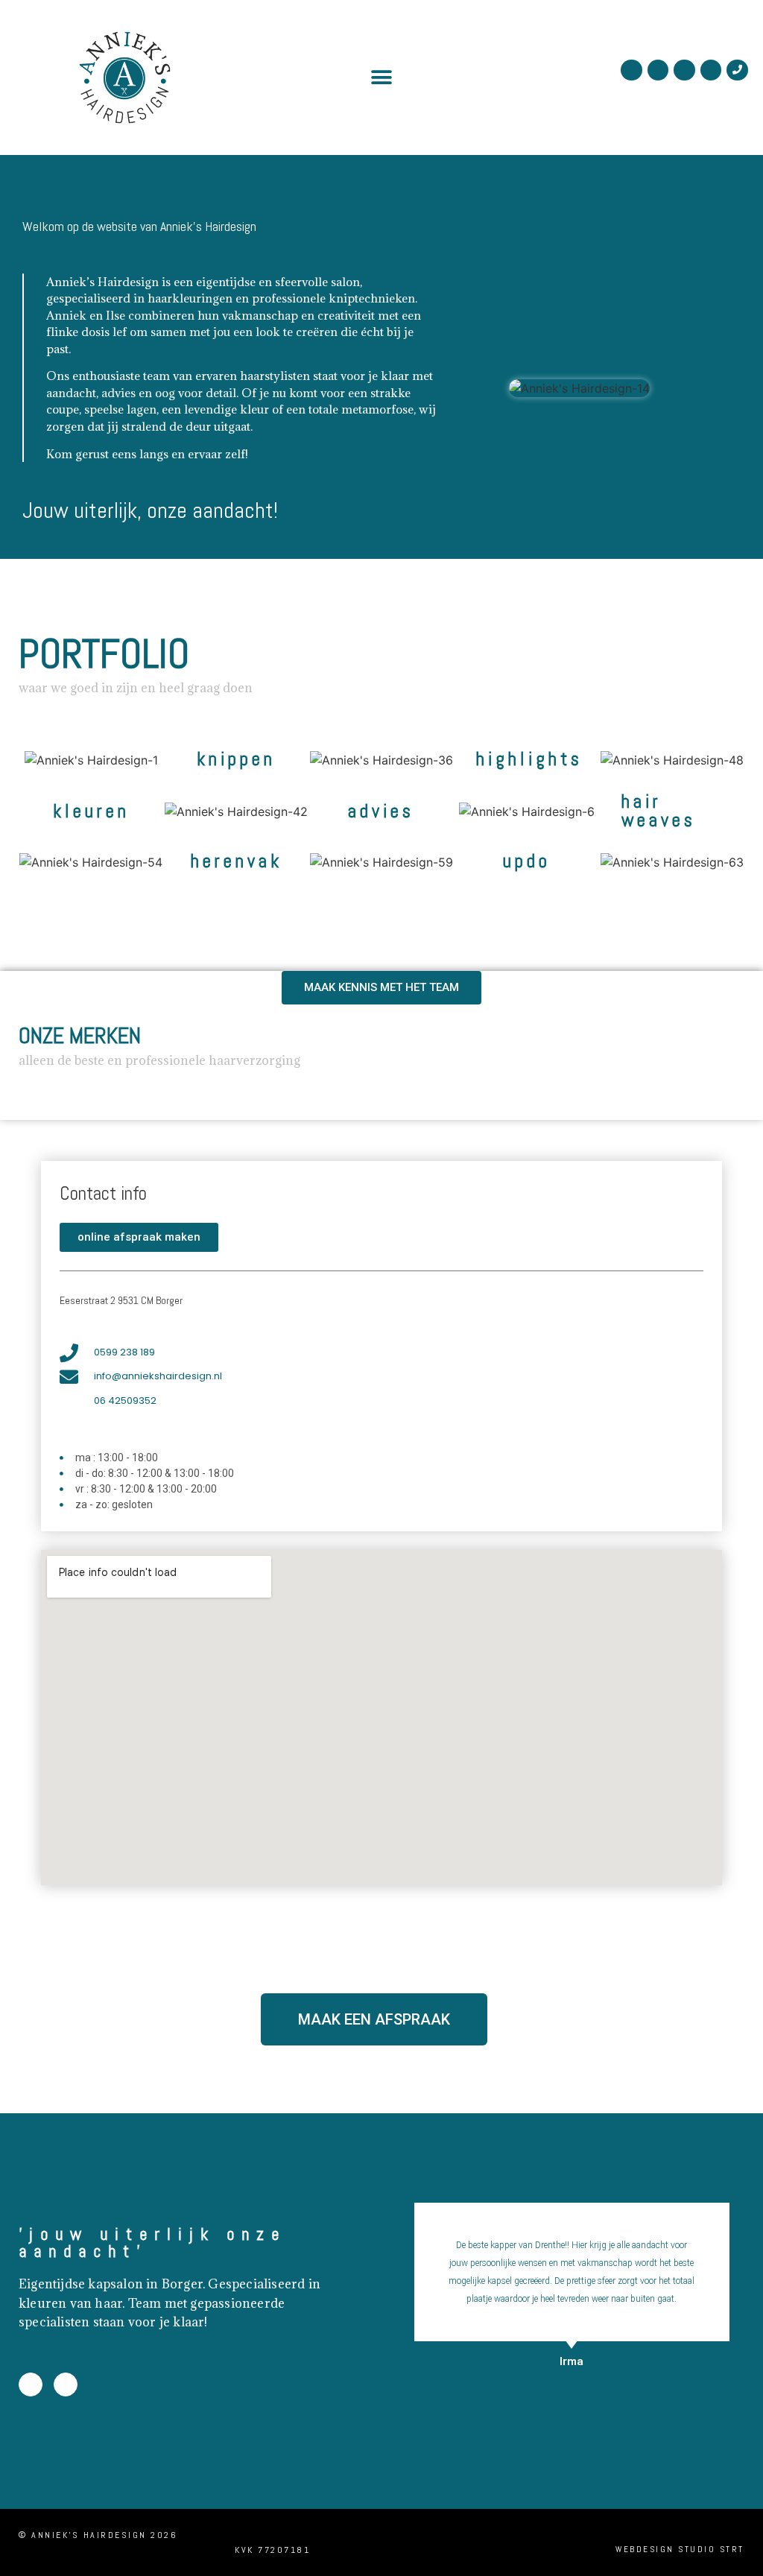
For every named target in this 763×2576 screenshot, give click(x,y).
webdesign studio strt (680, 2549)
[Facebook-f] (31, 2384)
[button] (381, 77)
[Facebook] (658, 70)
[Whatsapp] (711, 70)
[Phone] (737, 70)
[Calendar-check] (684, 70)
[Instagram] (631, 70)
